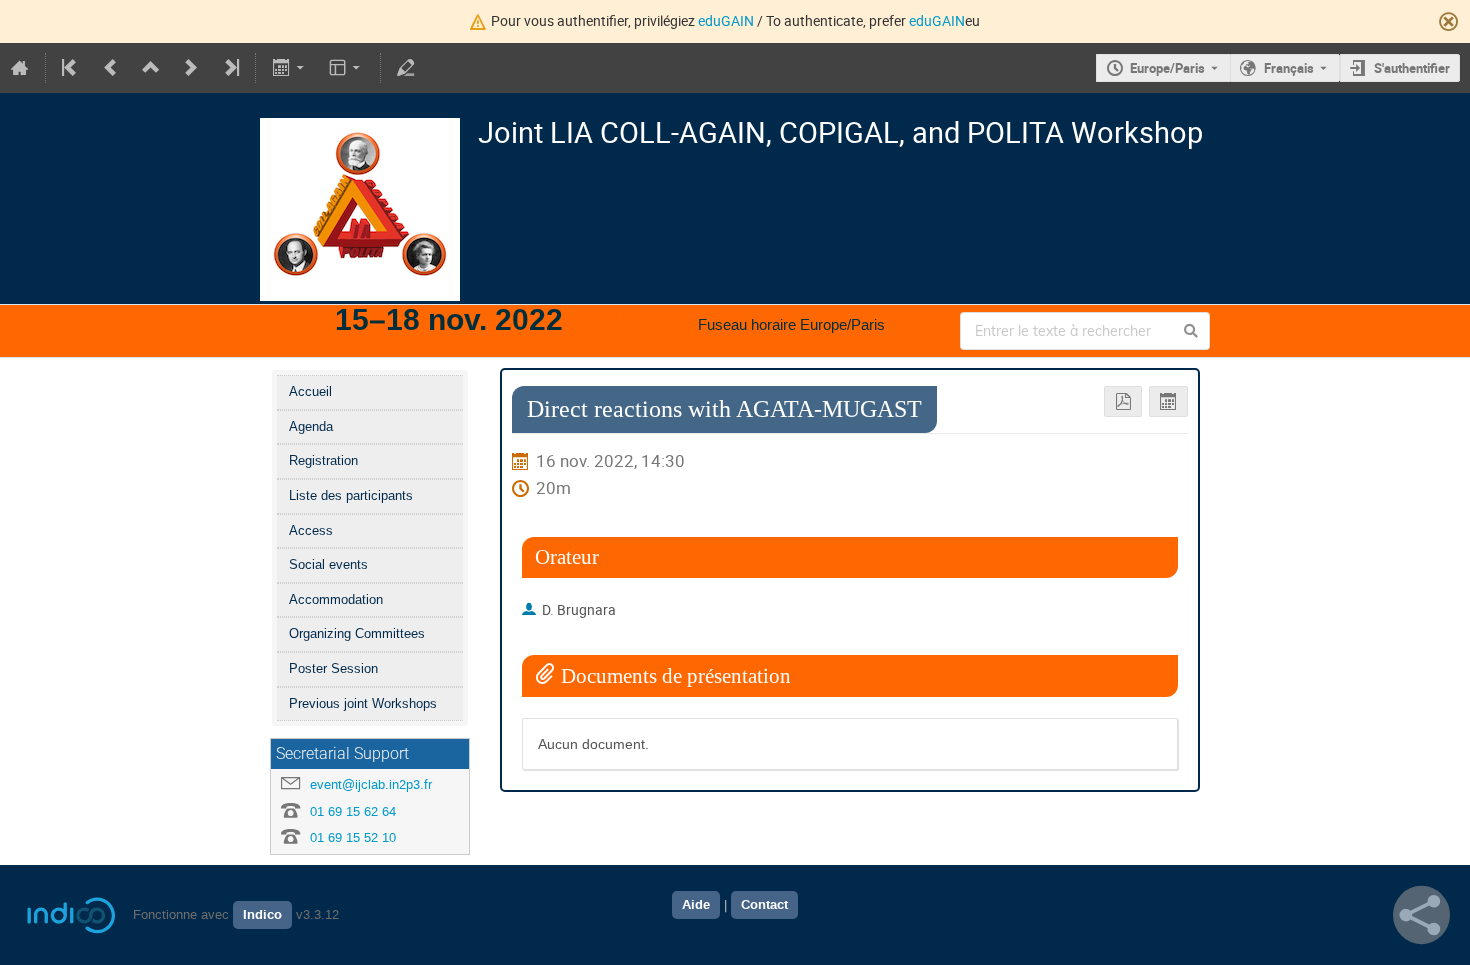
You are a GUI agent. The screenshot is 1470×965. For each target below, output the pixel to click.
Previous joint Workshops (363, 703)
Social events (328, 564)
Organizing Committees (357, 633)
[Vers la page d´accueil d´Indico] (20, 68)
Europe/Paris (1167, 68)
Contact (764, 905)
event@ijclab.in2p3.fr (371, 784)
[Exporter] (289, 68)
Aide (696, 905)
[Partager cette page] (1421, 915)
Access (311, 530)
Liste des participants (351, 495)
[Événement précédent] (111, 68)
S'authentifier (1412, 68)
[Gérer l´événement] (406, 68)
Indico (262, 915)
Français (1289, 68)
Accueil (310, 391)
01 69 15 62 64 (353, 811)
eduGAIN (726, 20)
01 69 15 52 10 (353, 837)
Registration (323, 460)
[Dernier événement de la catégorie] (230, 68)
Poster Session (333, 668)
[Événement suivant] (191, 68)
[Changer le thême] (346, 68)
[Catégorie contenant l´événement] (151, 68)
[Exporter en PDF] (1123, 401)
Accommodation (336, 599)
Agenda (311, 426)
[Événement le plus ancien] (71, 68)
